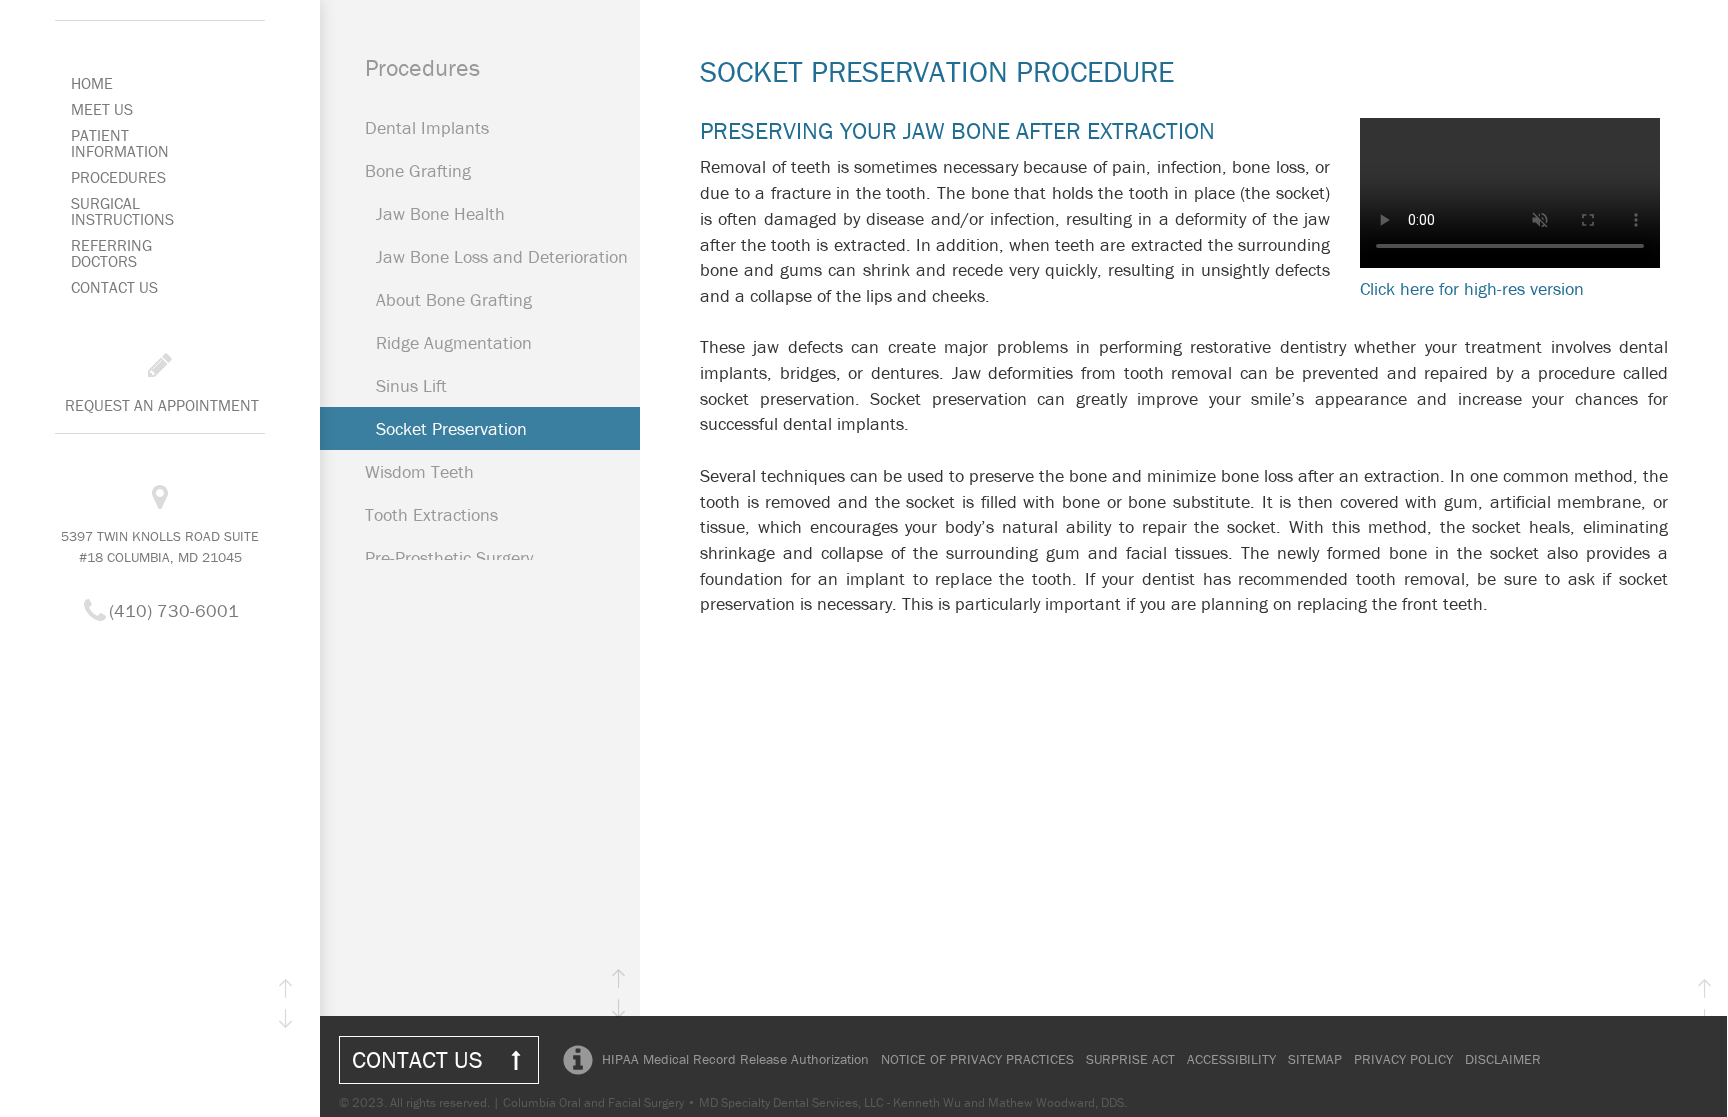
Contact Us (114, 287)
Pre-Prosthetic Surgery (449, 557)
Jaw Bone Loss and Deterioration (502, 256)
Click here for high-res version (1472, 288)
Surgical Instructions (122, 211)
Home (92, 83)
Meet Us (102, 109)
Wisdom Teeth (419, 471)
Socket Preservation (451, 428)
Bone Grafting (418, 170)
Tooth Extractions (431, 514)
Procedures (118, 177)
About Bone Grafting (454, 299)
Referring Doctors (111, 253)
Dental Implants (427, 127)
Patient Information (120, 143)
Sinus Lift (411, 385)
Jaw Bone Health (440, 213)
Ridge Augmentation (454, 342)
